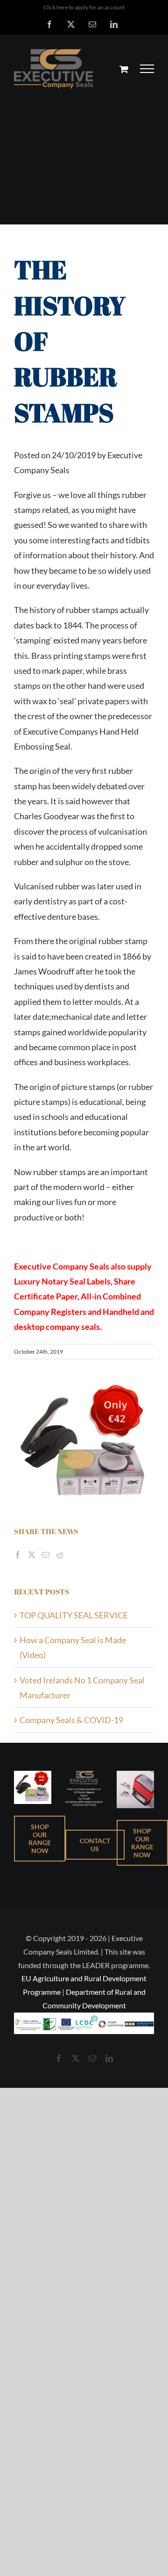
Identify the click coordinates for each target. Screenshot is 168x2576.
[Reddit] (60, 1555)
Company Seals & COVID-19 (71, 1720)
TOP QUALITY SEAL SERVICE (74, 1615)
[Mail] (46, 1555)
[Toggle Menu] (147, 69)
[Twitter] (32, 1555)
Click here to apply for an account (84, 7)
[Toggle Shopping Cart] (124, 69)
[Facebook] (18, 1555)
